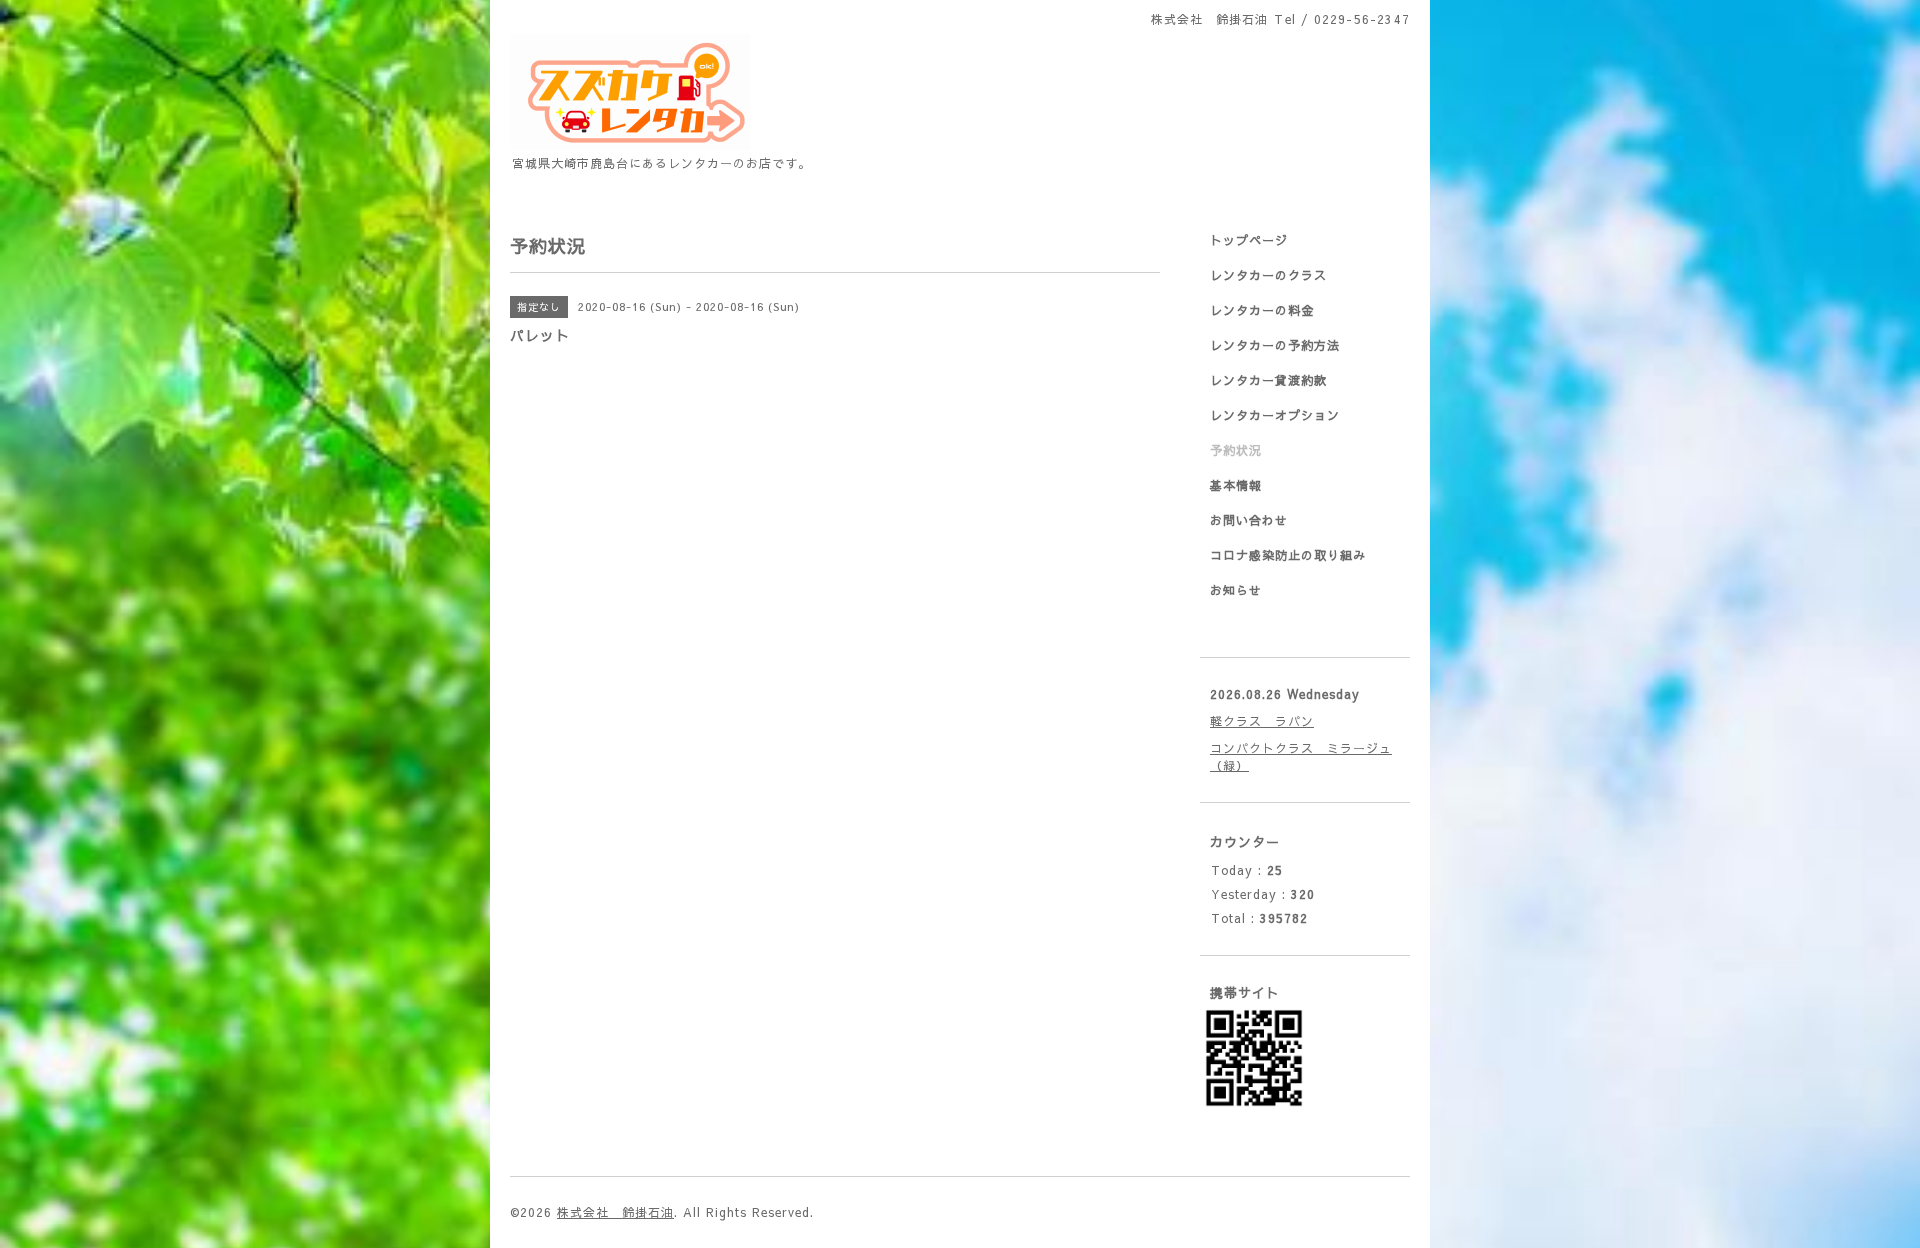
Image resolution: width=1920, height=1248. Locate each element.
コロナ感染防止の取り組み (1288, 555)
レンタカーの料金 (1262, 310)
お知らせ (1236, 590)
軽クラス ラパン (1262, 721)
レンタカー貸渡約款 (1268, 380)
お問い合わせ (1249, 520)
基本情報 (1236, 485)
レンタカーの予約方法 (1275, 345)
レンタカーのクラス (1268, 275)
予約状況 (1236, 450)
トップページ (1249, 240)
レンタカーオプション (1275, 415)
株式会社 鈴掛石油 (615, 1212)
